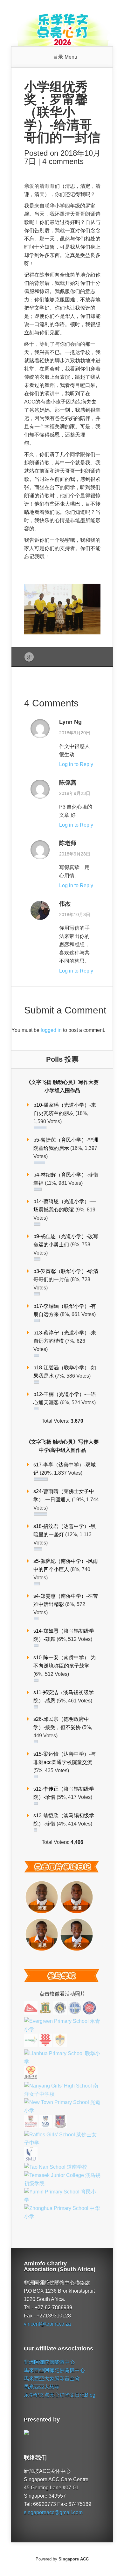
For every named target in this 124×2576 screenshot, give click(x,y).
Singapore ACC (74, 2559)
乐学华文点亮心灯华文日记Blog (60, 2395)
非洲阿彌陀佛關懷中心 (49, 2362)
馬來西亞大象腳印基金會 (52, 2379)
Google (29, 657)
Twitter (53, 657)
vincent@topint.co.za (47, 2324)
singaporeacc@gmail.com (53, 2512)
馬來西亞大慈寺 (42, 2387)
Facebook (41, 657)
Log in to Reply (76, 764)
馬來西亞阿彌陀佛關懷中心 (54, 2370)
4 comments (63, 161)
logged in (51, 1030)
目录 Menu (65, 57)
